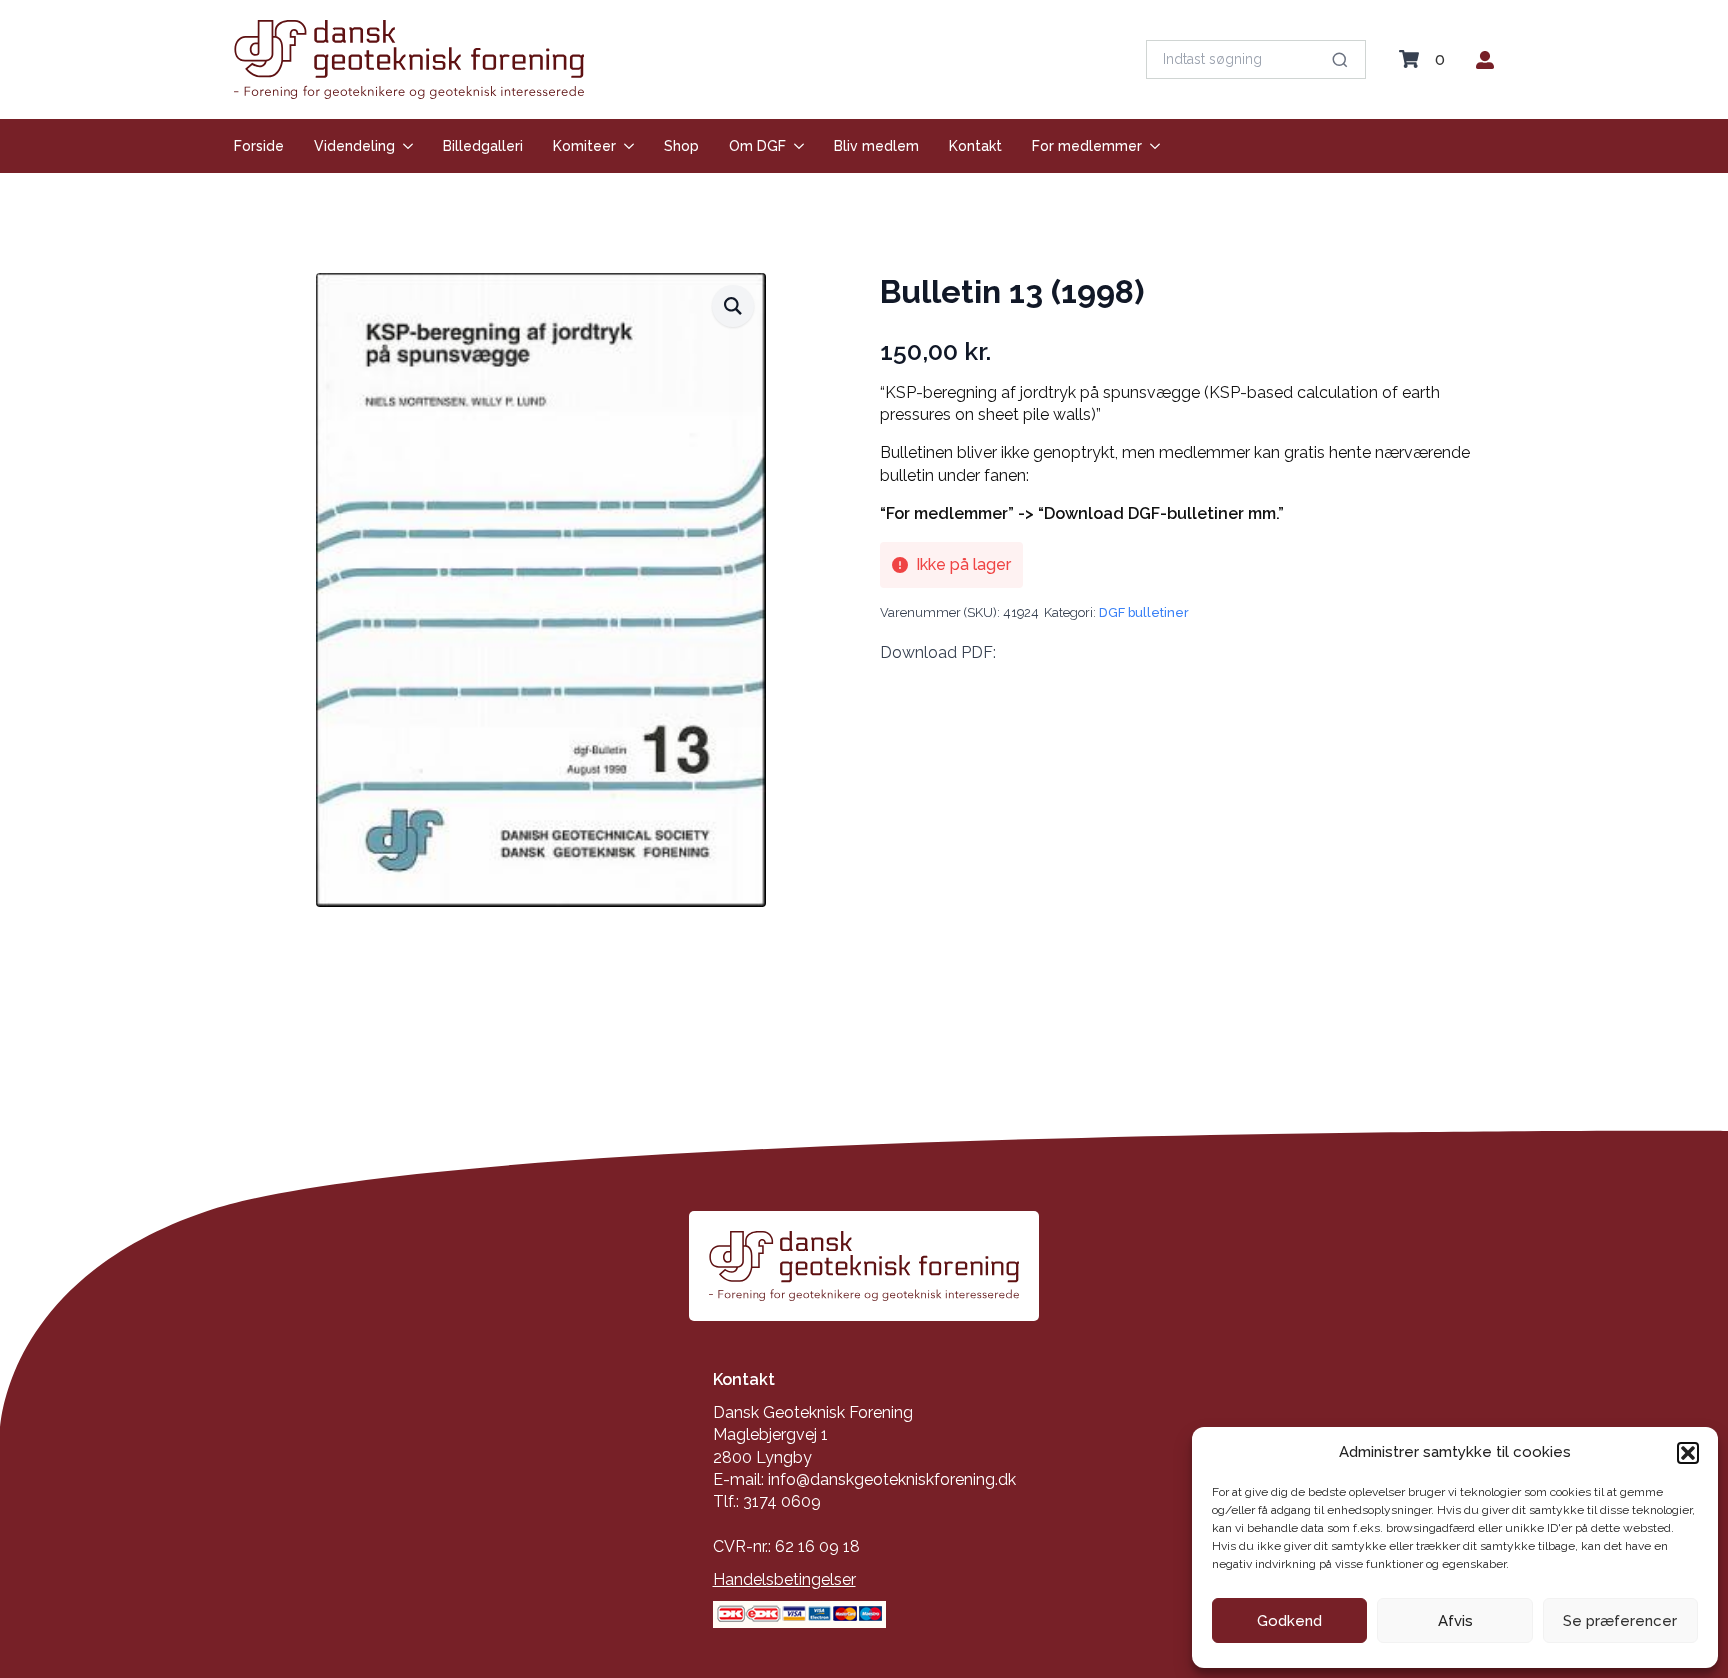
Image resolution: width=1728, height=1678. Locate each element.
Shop (681, 146)
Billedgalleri (483, 146)
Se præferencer (1620, 1621)
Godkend (1289, 1621)
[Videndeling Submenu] (404, 146)
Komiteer (584, 146)
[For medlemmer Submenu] (1151, 146)
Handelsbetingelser (784, 1579)
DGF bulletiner (1144, 612)
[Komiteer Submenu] (625, 146)
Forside (259, 146)
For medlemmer (1087, 146)
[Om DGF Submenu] (795, 146)
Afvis (1455, 1621)
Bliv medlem (876, 146)
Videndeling (354, 146)
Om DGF (757, 146)
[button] (1688, 1453)
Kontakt (975, 146)
